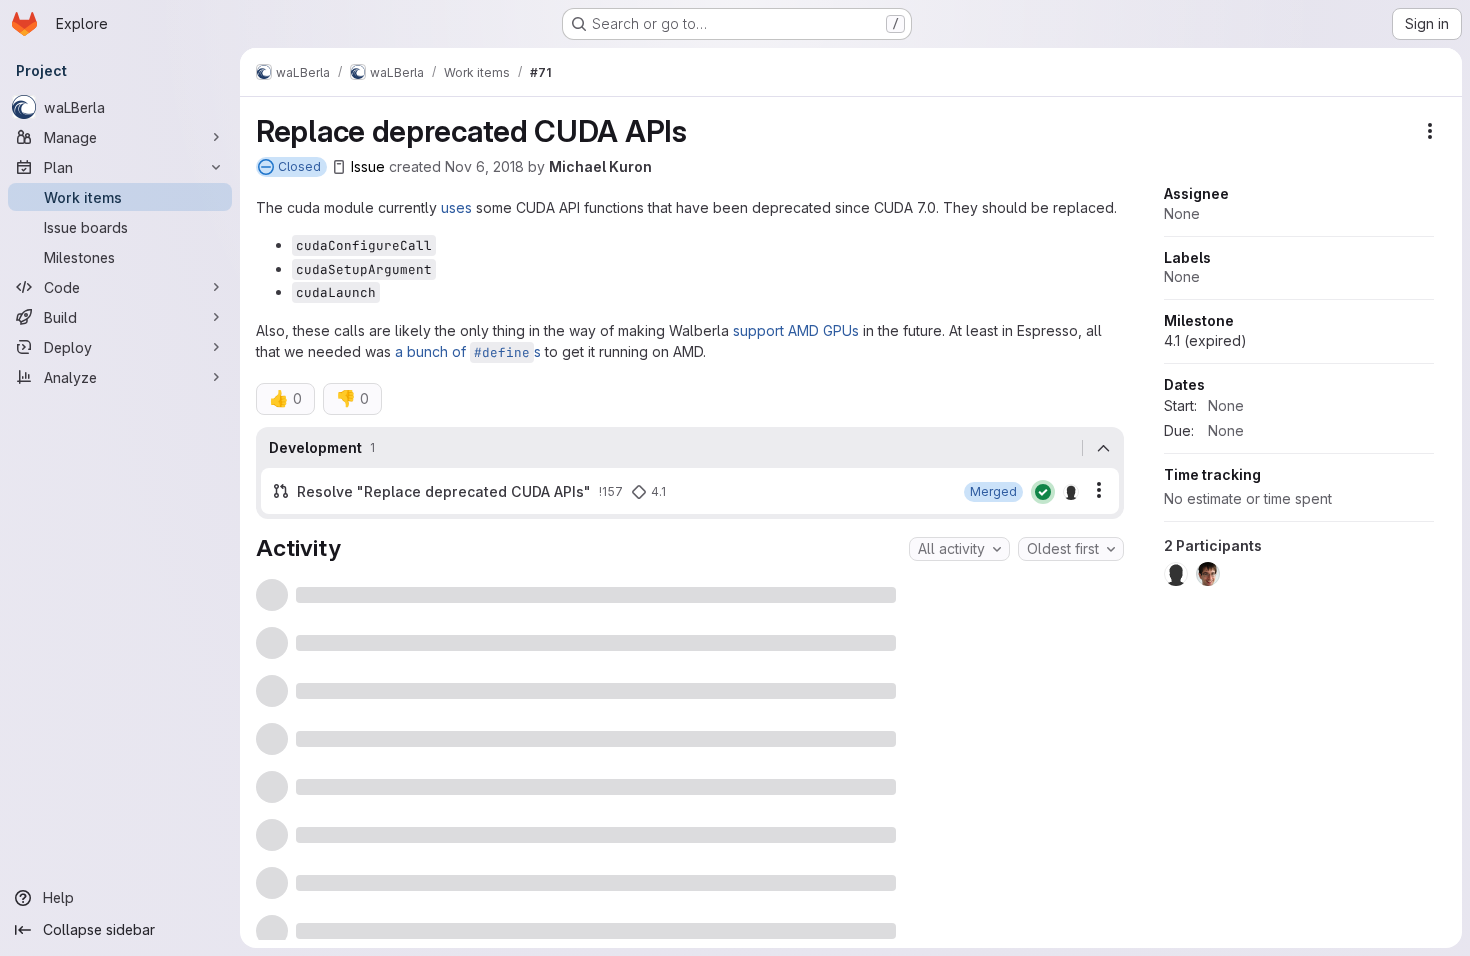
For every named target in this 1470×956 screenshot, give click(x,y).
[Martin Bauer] (1071, 492)
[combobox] (959, 549)
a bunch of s (468, 351)
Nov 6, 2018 (484, 166)
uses (456, 207)
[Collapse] (1103, 448)
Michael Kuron (600, 166)
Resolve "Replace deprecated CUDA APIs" (444, 491)
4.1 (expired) (1205, 340)
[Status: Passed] (1043, 492)
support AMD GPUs (796, 330)
